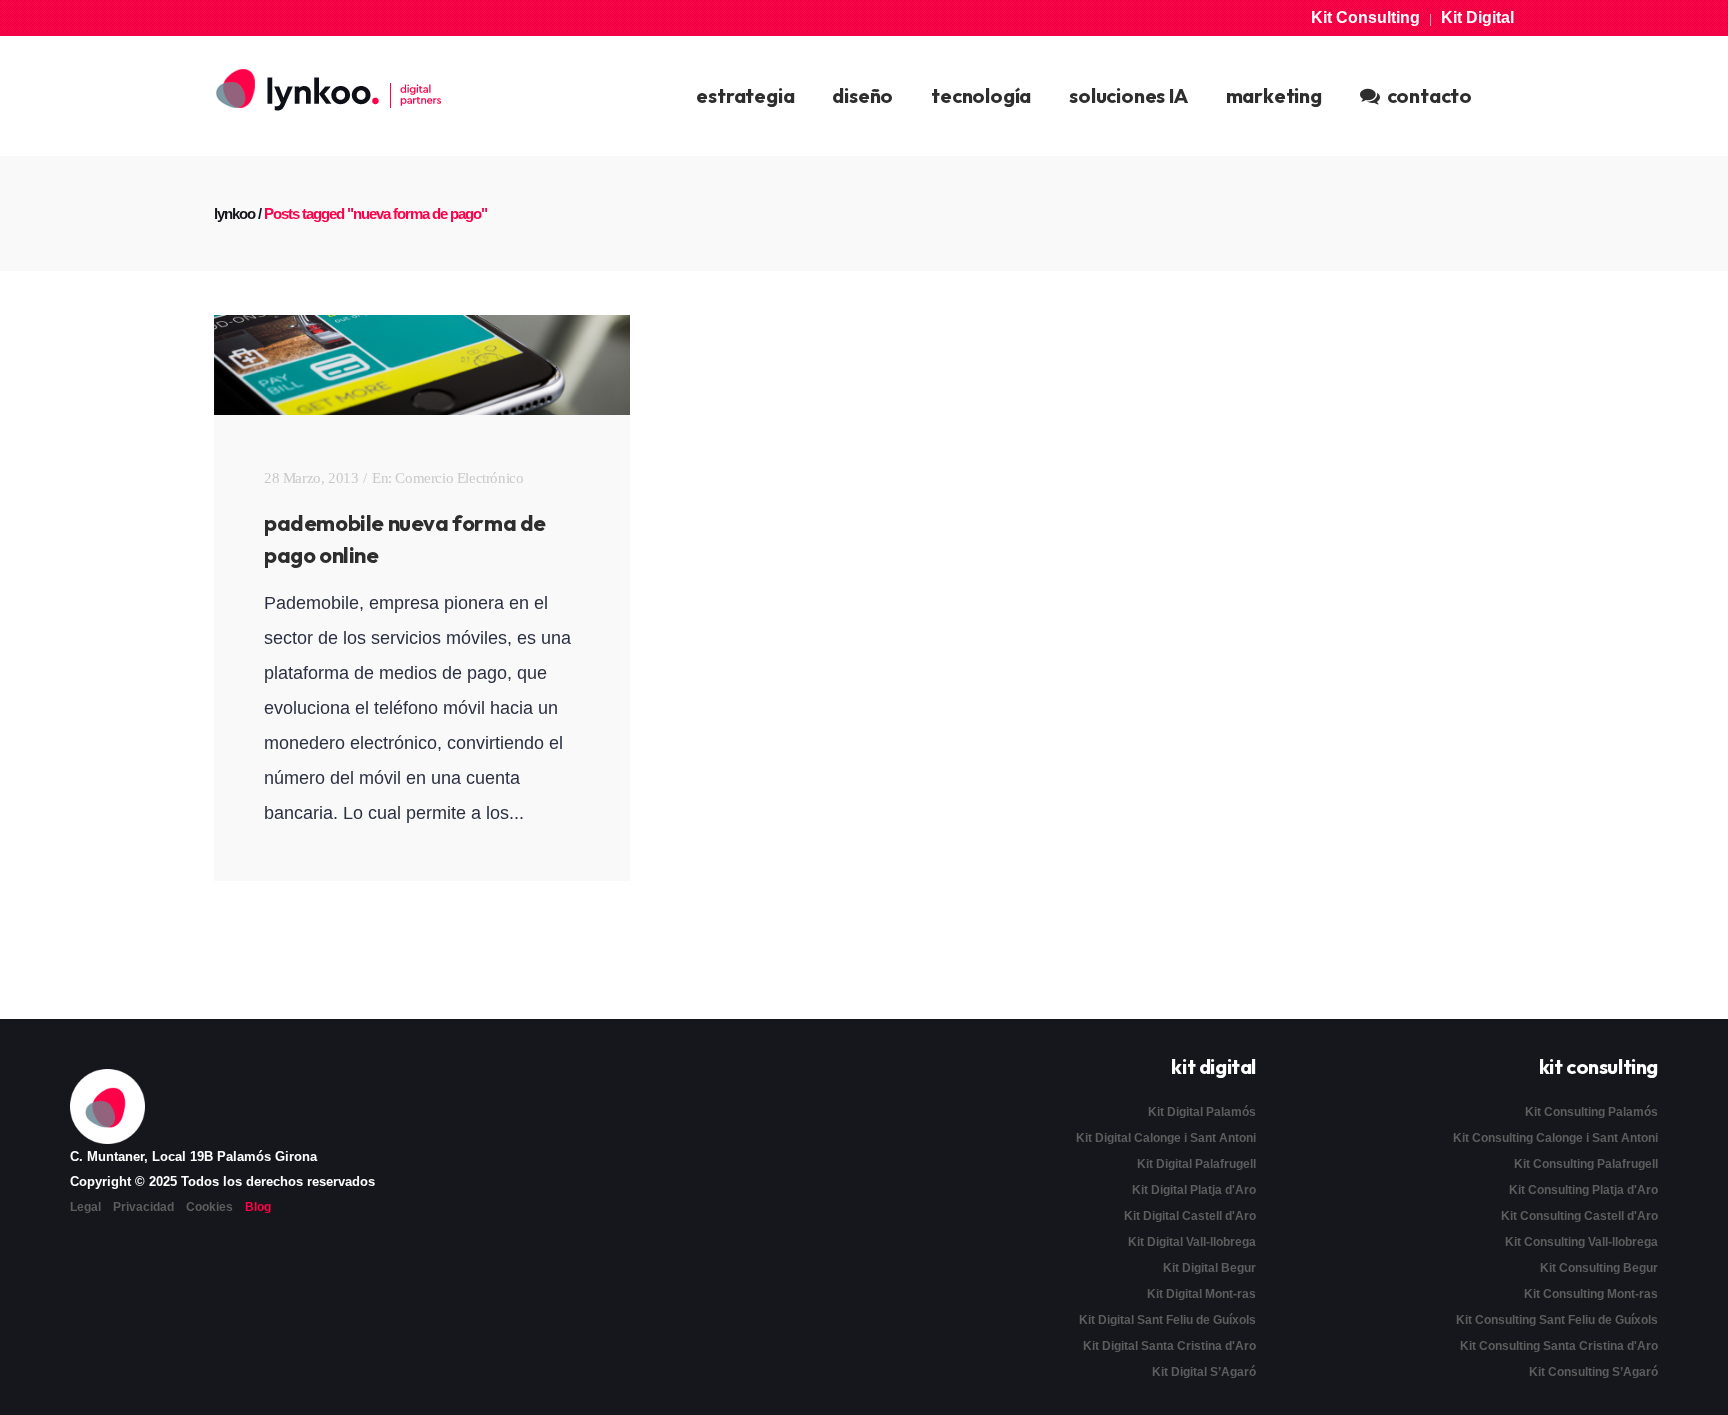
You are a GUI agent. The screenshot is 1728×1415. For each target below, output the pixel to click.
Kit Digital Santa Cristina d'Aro (1169, 1346)
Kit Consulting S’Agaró (1593, 1372)
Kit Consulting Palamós (1591, 1112)
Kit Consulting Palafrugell (1586, 1164)
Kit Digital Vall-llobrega (1192, 1242)
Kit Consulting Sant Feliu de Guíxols (1557, 1320)
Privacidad (143, 1207)
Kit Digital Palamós (1202, 1112)
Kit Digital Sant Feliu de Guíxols (1167, 1320)
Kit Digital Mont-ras (1201, 1294)
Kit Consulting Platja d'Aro (1583, 1190)
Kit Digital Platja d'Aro (1194, 1190)
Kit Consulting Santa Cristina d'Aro (1559, 1346)
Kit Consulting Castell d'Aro (1579, 1216)
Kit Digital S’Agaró (1204, 1372)
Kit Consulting (1365, 17)
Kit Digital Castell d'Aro (1190, 1216)
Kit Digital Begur (1209, 1268)
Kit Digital (1477, 17)
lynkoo (234, 213)
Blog (258, 1207)
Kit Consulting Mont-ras (1591, 1294)
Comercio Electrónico (459, 478)
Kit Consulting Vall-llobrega (1581, 1242)
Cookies (209, 1207)
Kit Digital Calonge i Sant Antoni (1166, 1138)
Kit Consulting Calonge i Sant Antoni (1555, 1138)
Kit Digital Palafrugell (1196, 1164)
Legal (85, 1207)
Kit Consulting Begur (1599, 1268)
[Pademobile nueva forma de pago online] (422, 365)
